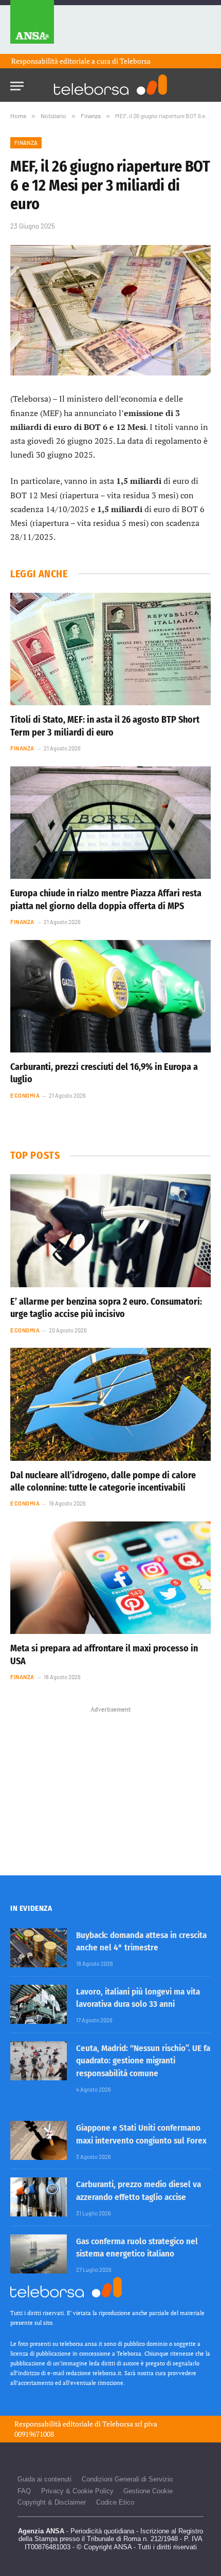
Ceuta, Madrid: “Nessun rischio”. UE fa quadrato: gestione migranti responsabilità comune (143, 2061)
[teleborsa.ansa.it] (110, 85)
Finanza (26, 143)
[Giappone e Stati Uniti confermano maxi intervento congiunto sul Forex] (39, 2140)
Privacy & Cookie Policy (77, 2491)
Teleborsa (135, 61)
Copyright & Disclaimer (52, 2502)
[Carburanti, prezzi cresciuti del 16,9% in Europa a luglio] (110, 996)
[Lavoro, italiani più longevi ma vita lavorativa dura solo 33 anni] (39, 2004)
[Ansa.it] (32, 27)
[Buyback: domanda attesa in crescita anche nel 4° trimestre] (39, 1948)
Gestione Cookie (148, 2491)
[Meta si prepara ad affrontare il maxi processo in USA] (110, 1578)
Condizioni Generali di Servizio (127, 2479)
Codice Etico (115, 2502)
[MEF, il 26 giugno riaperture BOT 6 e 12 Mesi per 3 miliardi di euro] (110, 311)
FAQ (24, 2491)
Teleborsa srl (122, 2424)
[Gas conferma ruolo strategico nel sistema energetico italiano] (39, 2254)
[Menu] (17, 83)
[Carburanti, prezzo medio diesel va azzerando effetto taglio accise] (39, 2197)
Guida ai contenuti (44, 2479)
